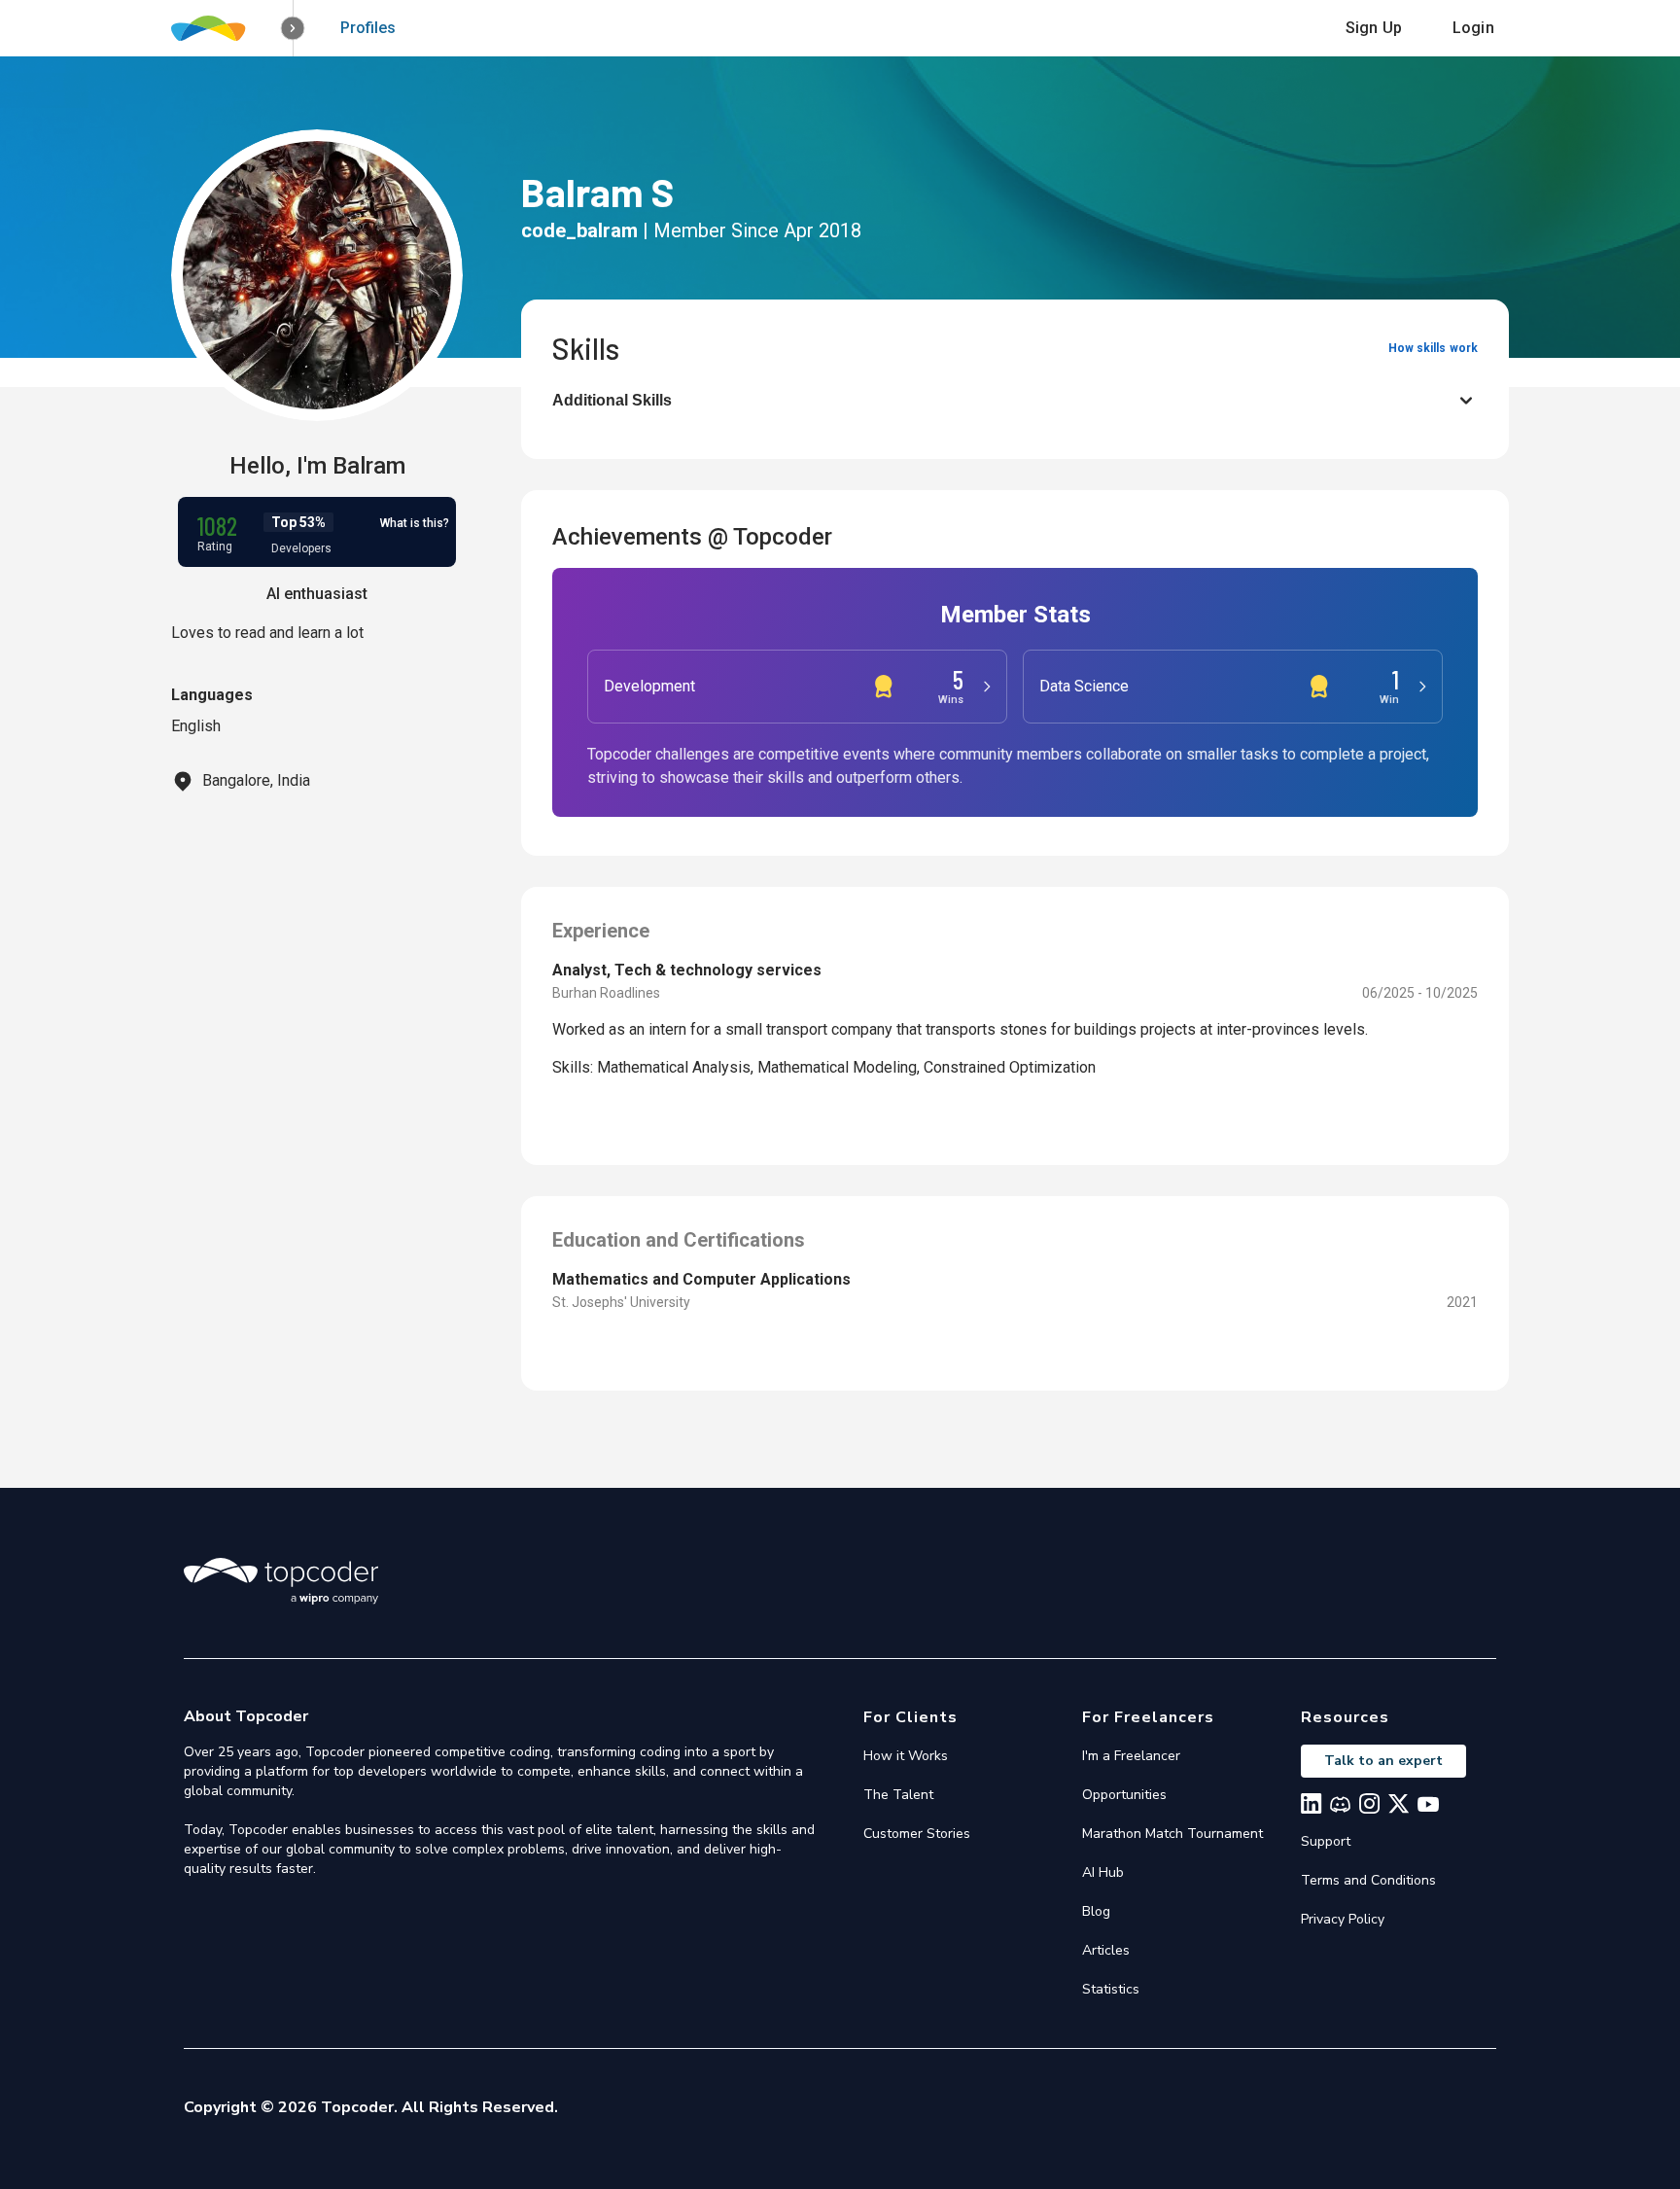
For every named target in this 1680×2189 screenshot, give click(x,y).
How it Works (906, 1756)
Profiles (368, 28)
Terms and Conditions (1368, 1880)
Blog (1096, 1911)
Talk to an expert (1383, 1761)
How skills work (1433, 348)
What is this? (415, 523)
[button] (293, 29)
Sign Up (1374, 28)
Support (1326, 1841)
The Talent (898, 1795)
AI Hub (1103, 1872)
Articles (1106, 1950)
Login (1473, 28)
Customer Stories (917, 1834)
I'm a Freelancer (1131, 1756)
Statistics (1111, 1989)
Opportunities (1124, 1795)
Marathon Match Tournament (1172, 1834)
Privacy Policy (1343, 1919)
